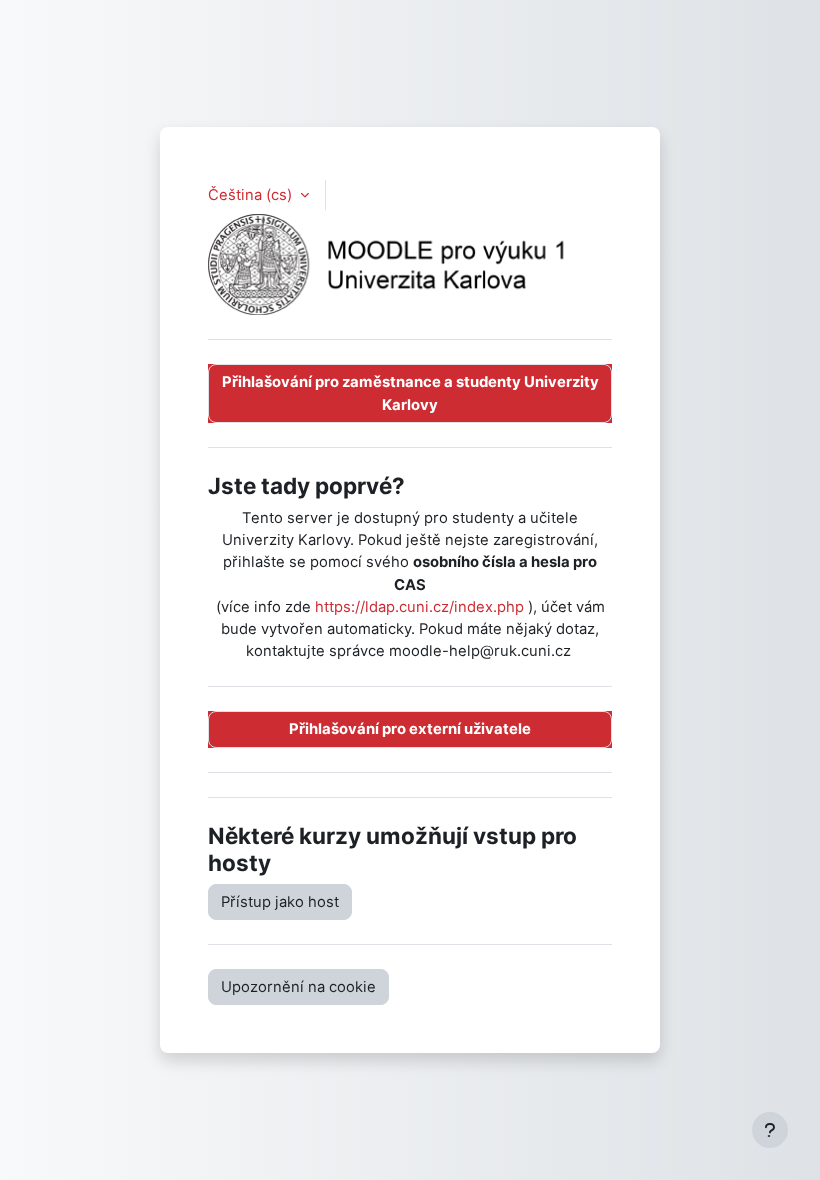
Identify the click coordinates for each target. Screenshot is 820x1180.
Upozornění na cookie (298, 987)
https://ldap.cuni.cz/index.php (419, 607)
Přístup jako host (280, 902)
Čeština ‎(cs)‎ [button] (252, 195)
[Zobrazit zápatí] (770, 1130)
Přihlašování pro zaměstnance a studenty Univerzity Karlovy (410, 393)
